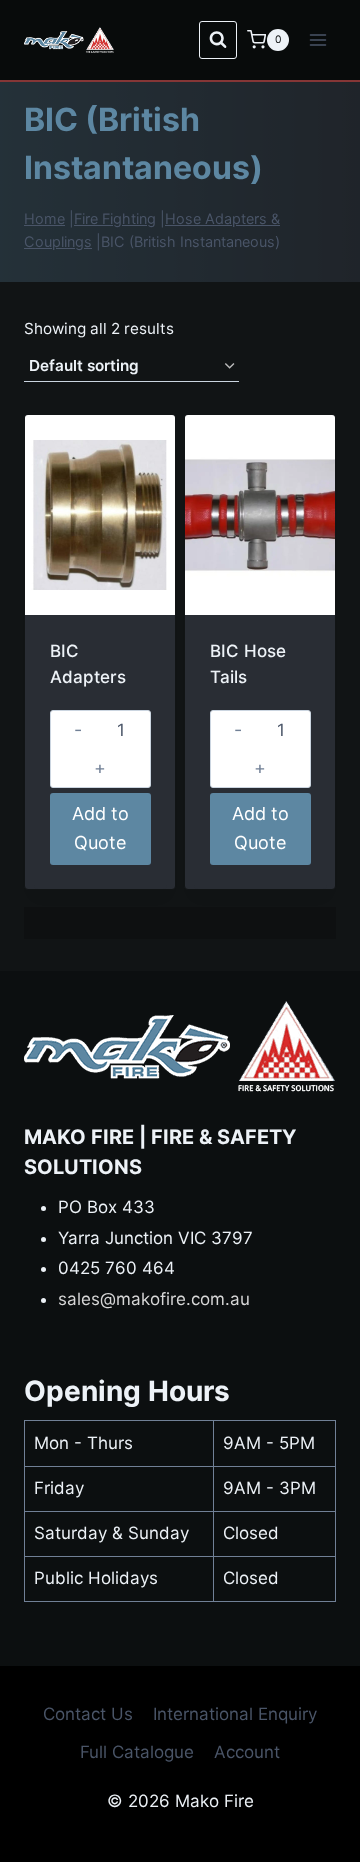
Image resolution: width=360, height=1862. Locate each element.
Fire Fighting (115, 218)
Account (247, 1752)
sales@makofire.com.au (154, 1299)
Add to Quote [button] (100, 828)
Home (44, 218)
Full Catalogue (137, 1752)
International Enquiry (235, 1714)
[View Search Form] (218, 40)
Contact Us (88, 1714)
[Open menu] (317, 39)
